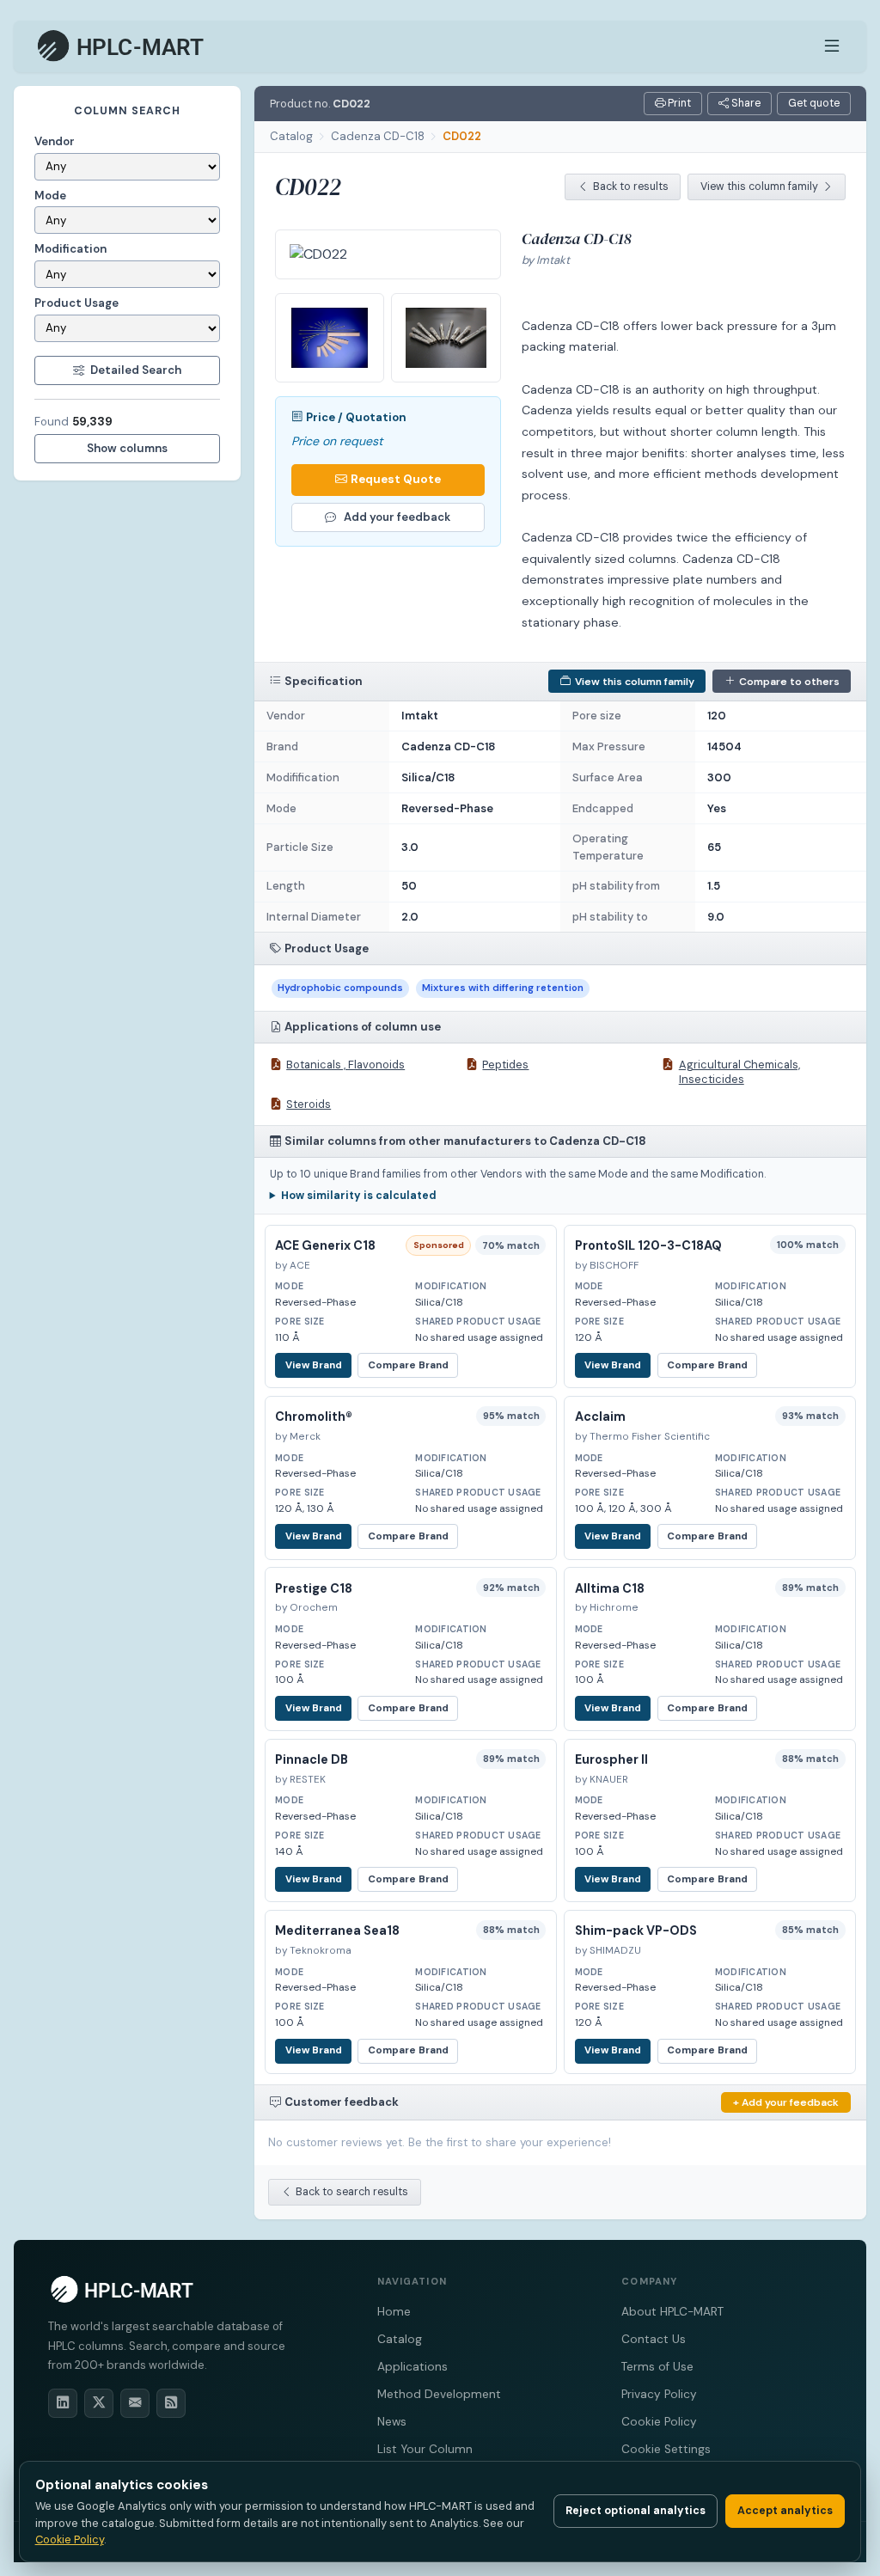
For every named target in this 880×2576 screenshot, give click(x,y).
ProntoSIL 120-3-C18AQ (648, 1245)
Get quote (814, 103)
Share (745, 103)
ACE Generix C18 (325, 1245)
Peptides (505, 1065)
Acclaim (600, 1416)
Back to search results (352, 2192)
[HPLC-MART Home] (122, 46)
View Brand (314, 1365)
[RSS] (171, 2403)
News (392, 2422)
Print (678, 103)
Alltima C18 (610, 1588)
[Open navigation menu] (832, 46)
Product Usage (76, 303)
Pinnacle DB (312, 1759)
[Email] (135, 2403)
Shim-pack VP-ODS (636, 1930)
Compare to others (789, 682)
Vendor (55, 141)
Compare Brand (408, 1365)
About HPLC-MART (672, 2312)
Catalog (291, 136)
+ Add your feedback (786, 2102)
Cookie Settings (666, 2449)
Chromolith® (314, 1416)
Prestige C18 (314, 1588)
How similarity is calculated (359, 1196)
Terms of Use (657, 2367)
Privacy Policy (659, 2394)
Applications (412, 2367)
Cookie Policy (659, 2422)
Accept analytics (785, 2511)
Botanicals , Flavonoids (345, 1065)
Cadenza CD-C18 (378, 136)
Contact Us (654, 2339)
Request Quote (396, 479)
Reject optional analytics (636, 2511)
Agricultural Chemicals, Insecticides (739, 1072)
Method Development (439, 2394)
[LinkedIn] (63, 2403)
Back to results (631, 187)
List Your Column (425, 2449)
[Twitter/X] (99, 2403)
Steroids (309, 1104)
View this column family (759, 187)
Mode (50, 196)
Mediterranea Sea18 (337, 1930)
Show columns (127, 448)
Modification (70, 249)
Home (394, 2312)
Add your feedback (397, 517)
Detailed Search (136, 370)
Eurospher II (611, 1759)
